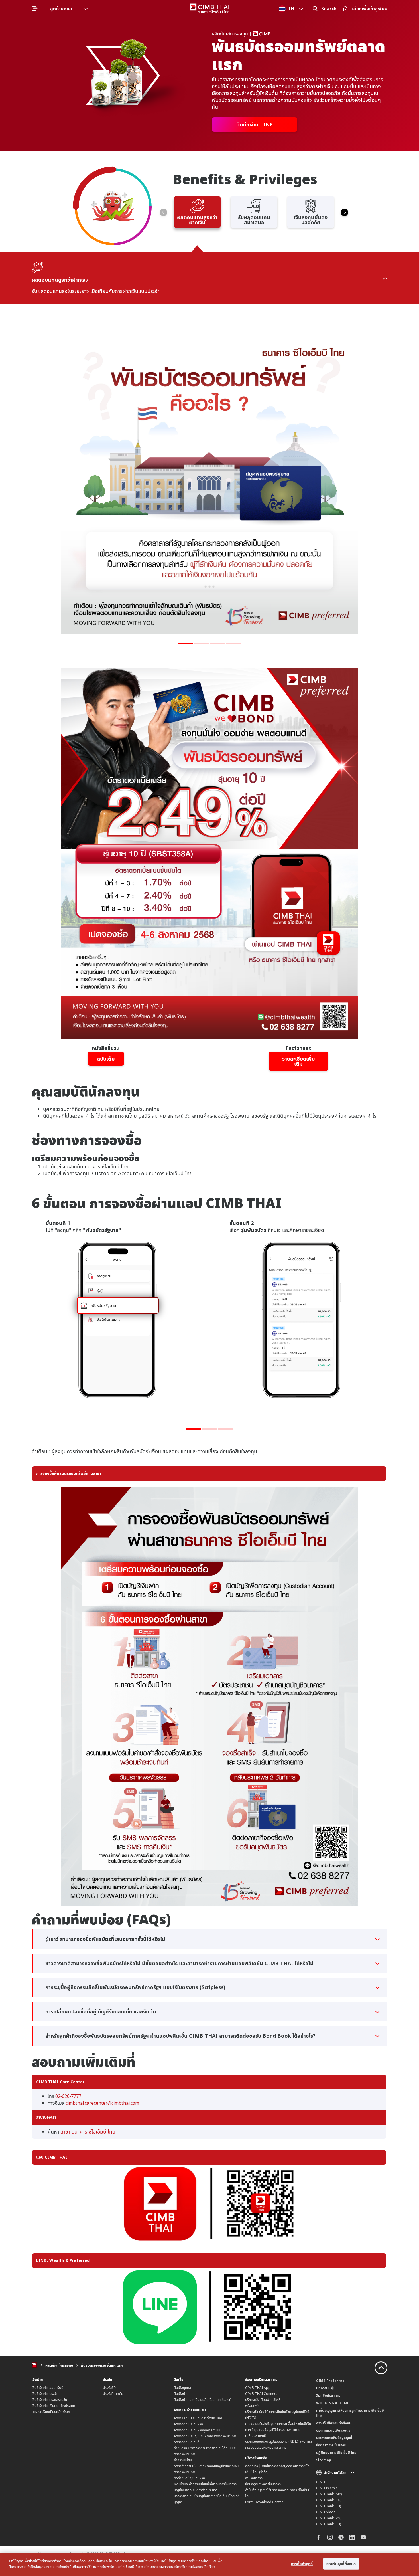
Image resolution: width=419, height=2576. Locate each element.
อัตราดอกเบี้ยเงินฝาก (188, 2424)
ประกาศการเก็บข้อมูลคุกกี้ (334, 2438)
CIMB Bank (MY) (329, 2494)
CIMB (321, 2482)
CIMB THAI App (258, 2388)
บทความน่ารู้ (325, 2388)
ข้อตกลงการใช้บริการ (331, 2445)
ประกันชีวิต (110, 2388)
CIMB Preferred (330, 2381)
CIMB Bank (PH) (329, 2524)
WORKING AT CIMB (333, 2403)
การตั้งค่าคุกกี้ (302, 2564)
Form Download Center (264, 2502)
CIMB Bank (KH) (329, 2506)
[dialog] (209, 2564)
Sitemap (324, 2460)
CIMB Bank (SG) (329, 2500)
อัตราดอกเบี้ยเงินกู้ (187, 2442)
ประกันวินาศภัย (113, 2394)
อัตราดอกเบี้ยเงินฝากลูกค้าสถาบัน (197, 2430)
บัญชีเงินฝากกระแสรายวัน (49, 2400)
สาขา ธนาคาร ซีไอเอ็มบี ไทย (88, 2132)
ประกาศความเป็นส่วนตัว (333, 2430)
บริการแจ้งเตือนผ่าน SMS (263, 2400)
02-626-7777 (68, 2096)
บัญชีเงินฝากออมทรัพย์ (47, 2388)
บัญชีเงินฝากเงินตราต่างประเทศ (53, 2406)
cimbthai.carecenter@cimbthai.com (102, 2103)
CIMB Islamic (327, 2488)
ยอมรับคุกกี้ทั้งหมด (341, 2564)
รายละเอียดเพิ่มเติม (299, 1061)
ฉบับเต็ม (106, 1059)
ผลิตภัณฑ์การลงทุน (59, 2365)
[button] (163, 212)
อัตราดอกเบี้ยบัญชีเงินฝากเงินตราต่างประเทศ (205, 2436)
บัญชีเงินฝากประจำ (44, 2394)
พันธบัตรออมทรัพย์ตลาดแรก (102, 2365)
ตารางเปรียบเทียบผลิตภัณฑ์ (51, 2412)
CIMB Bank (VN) (329, 2518)
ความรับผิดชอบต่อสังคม (334, 2423)
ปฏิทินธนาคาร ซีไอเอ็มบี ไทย (336, 2453)
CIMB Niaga (326, 2512)
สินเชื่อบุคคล (182, 2388)
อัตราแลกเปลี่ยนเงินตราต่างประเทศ (198, 2418)
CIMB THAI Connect (261, 2394)
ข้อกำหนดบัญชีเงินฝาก (189, 2478)
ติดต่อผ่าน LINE (255, 124)
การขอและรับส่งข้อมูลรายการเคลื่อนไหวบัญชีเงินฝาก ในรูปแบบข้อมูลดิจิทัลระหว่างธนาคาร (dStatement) (278, 2430)
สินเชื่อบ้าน (181, 2394)
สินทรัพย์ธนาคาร (328, 2396)
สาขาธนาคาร (254, 2478)
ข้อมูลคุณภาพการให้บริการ (263, 2484)
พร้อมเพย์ (252, 2406)
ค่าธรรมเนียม (183, 2460)
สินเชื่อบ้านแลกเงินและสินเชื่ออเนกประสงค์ (203, 2400)
